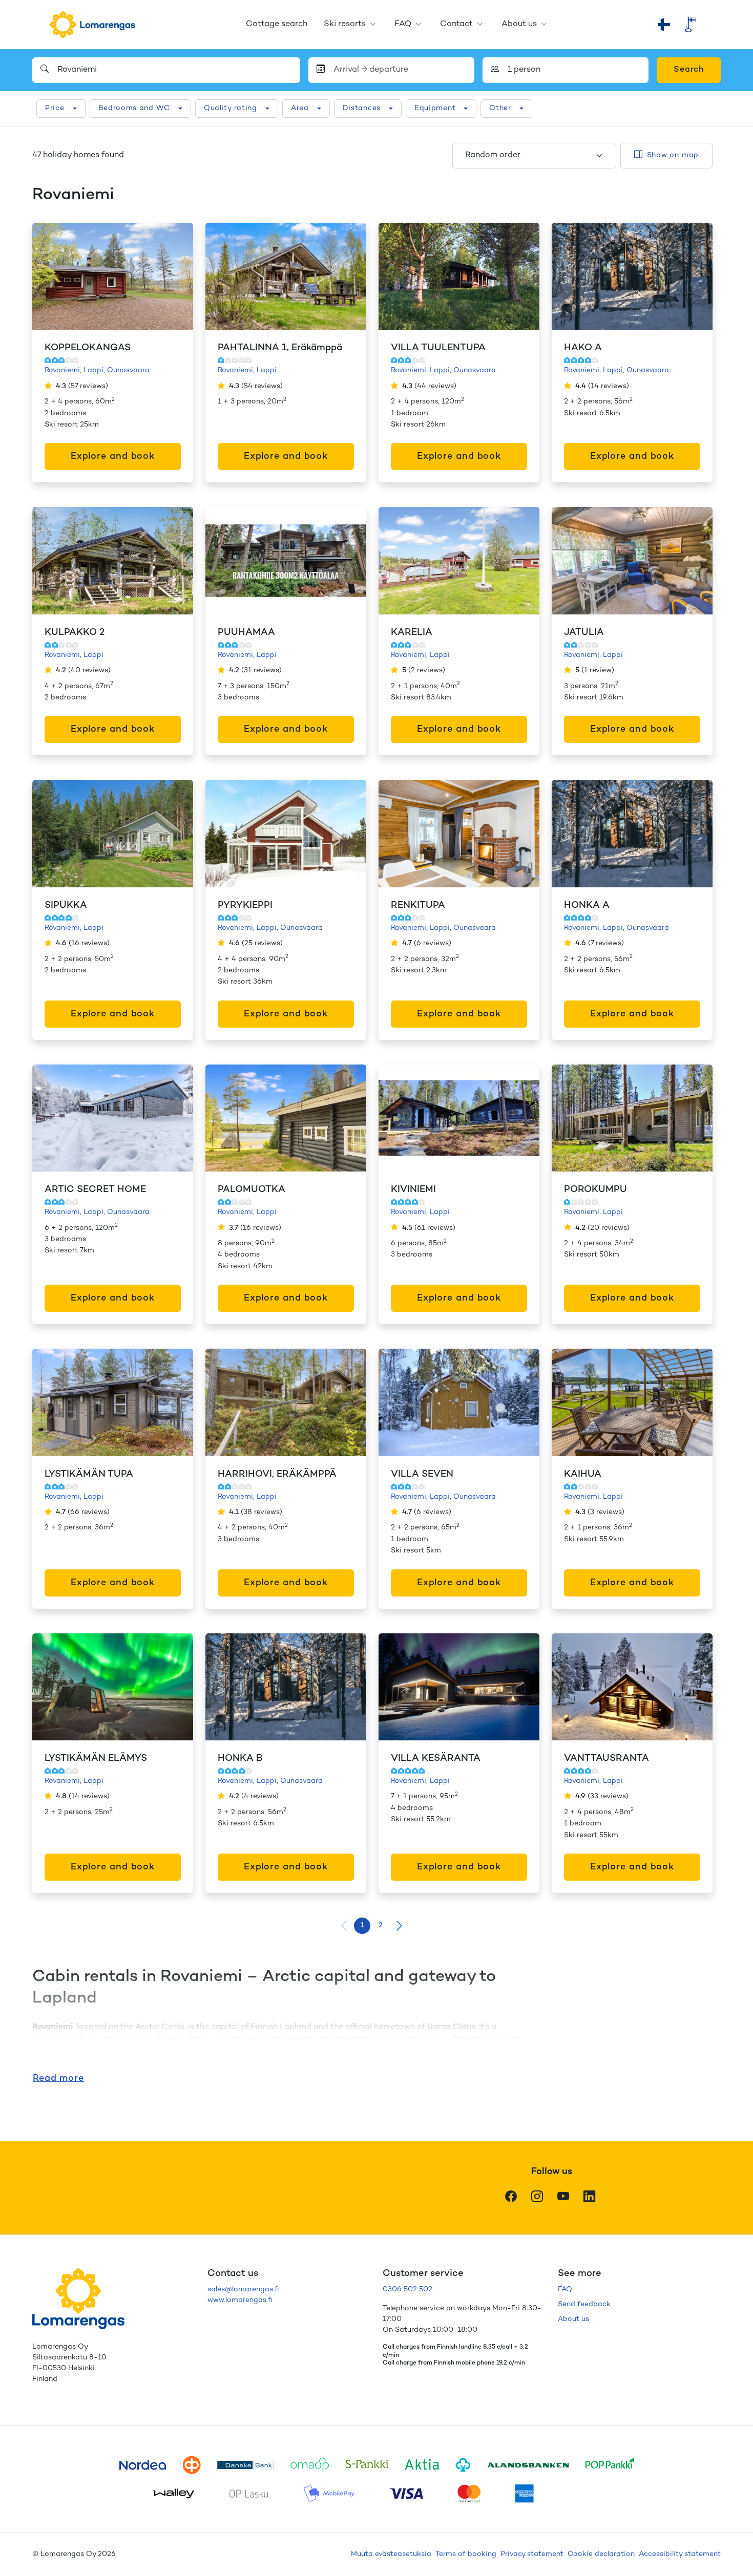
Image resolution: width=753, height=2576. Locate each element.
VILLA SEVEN (422, 1474)
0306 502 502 (407, 2290)
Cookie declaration (601, 2554)
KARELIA (412, 633)
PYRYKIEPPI (245, 906)
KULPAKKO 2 (75, 633)
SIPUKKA (66, 906)
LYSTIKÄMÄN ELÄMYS (96, 1759)
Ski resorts (345, 24)
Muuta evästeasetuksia (391, 2554)
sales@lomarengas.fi (243, 2290)
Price (55, 108)
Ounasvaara (128, 370)
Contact (456, 24)
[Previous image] (51, 276)
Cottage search (277, 24)
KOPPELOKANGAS (88, 348)
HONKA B (240, 1759)
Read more (58, 2079)
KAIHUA (583, 1474)
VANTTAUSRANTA (606, 1759)
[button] (399, 1926)
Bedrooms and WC (134, 108)
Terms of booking (466, 2554)
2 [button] (381, 1925)
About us (519, 24)
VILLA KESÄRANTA (436, 1759)
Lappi (93, 370)
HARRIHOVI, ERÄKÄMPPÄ (277, 1474)
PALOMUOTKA (252, 1190)
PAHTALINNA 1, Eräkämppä (280, 348)
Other (500, 108)
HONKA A (587, 906)
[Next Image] (175, 276)
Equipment (435, 108)
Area (300, 108)
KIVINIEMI (413, 1190)
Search (689, 70)
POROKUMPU (595, 1190)
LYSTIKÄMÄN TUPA (89, 1474)
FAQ (403, 24)
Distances (362, 108)
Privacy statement (532, 2554)
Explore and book (113, 456)
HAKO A (583, 348)
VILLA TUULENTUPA (438, 348)
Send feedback (584, 2304)
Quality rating (231, 108)
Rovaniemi (62, 370)
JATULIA (584, 633)
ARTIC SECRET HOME (95, 1190)
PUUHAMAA (246, 633)
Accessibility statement (680, 2554)
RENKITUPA (418, 906)
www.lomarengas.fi (240, 2300)
